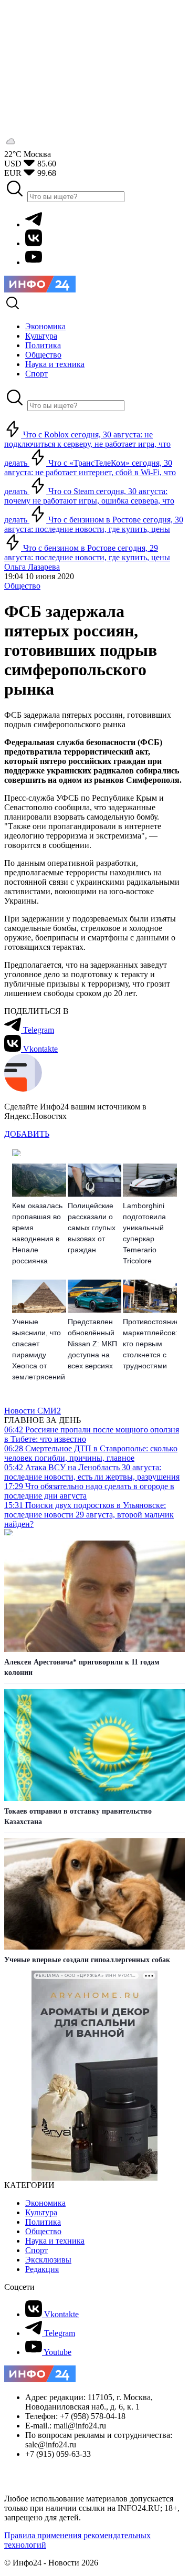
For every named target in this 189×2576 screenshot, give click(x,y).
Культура (41, 2212)
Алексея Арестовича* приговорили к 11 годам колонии (82, 1667)
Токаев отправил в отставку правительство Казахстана (78, 1816)
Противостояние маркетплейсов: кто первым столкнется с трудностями (150, 1344)
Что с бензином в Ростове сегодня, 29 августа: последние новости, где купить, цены (87, 553)
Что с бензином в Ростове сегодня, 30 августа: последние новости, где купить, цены (94, 524)
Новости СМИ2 (33, 1411)
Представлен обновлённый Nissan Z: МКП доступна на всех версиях (92, 1344)
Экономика (45, 2203)
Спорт (36, 2250)
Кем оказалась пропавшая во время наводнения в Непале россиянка (37, 1233)
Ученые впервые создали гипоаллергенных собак (87, 1960)
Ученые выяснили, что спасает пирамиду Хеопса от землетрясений (39, 1349)
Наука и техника (55, 2241)
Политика (43, 2222)
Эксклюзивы (48, 2260)
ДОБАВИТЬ (27, 1134)
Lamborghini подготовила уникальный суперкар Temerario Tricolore (144, 1233)
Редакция (42, 2269)
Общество (22, 586)
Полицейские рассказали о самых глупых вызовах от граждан (92, 1228)
